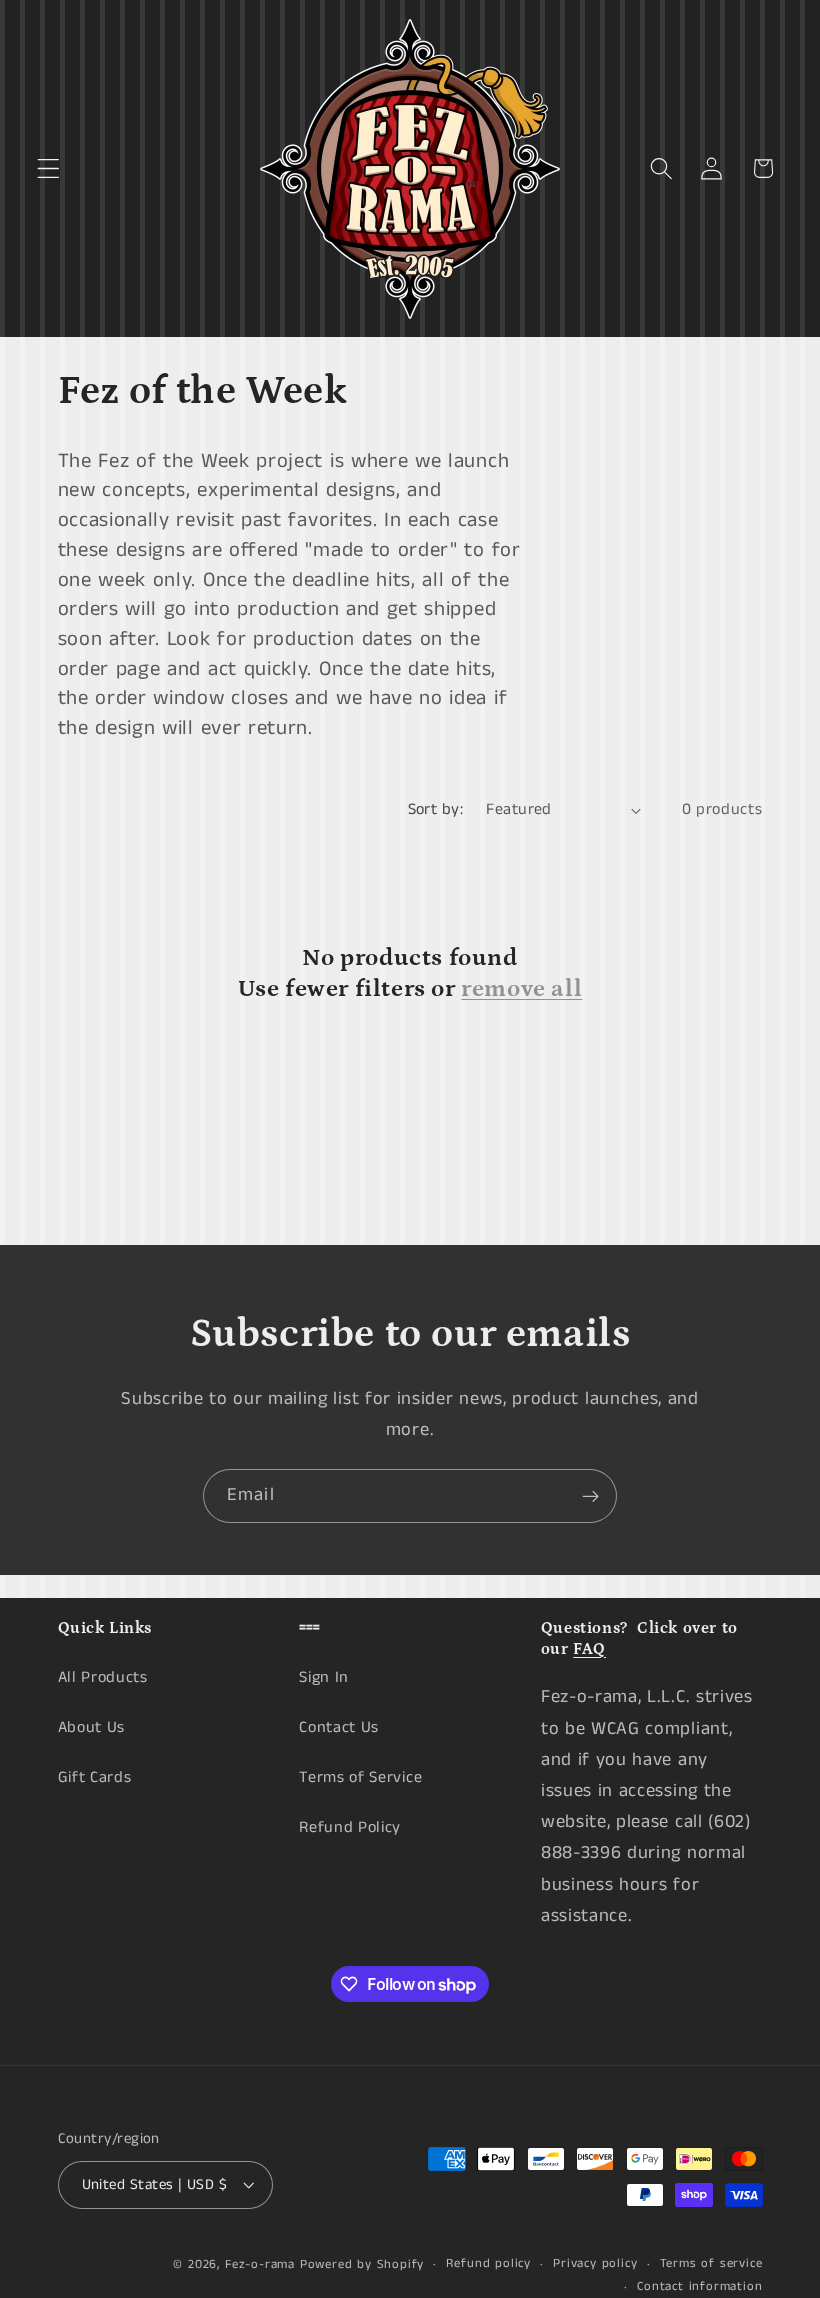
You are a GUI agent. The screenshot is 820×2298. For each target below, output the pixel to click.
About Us (92, 1727)
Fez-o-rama (260, 2264)
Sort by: (436, 809)
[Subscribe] (590, 1496)
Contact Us (339, 1727)
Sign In (324, 1677)
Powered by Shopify (362, 2264)
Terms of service (711, 2263)
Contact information (699, 2286)
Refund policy (488, 2263)
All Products (103, 1677)
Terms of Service (360, 1777)
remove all (521, 988)
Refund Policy (350, 1827)
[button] (48, 168)
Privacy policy (595, 2263)
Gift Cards (95, 1777)
